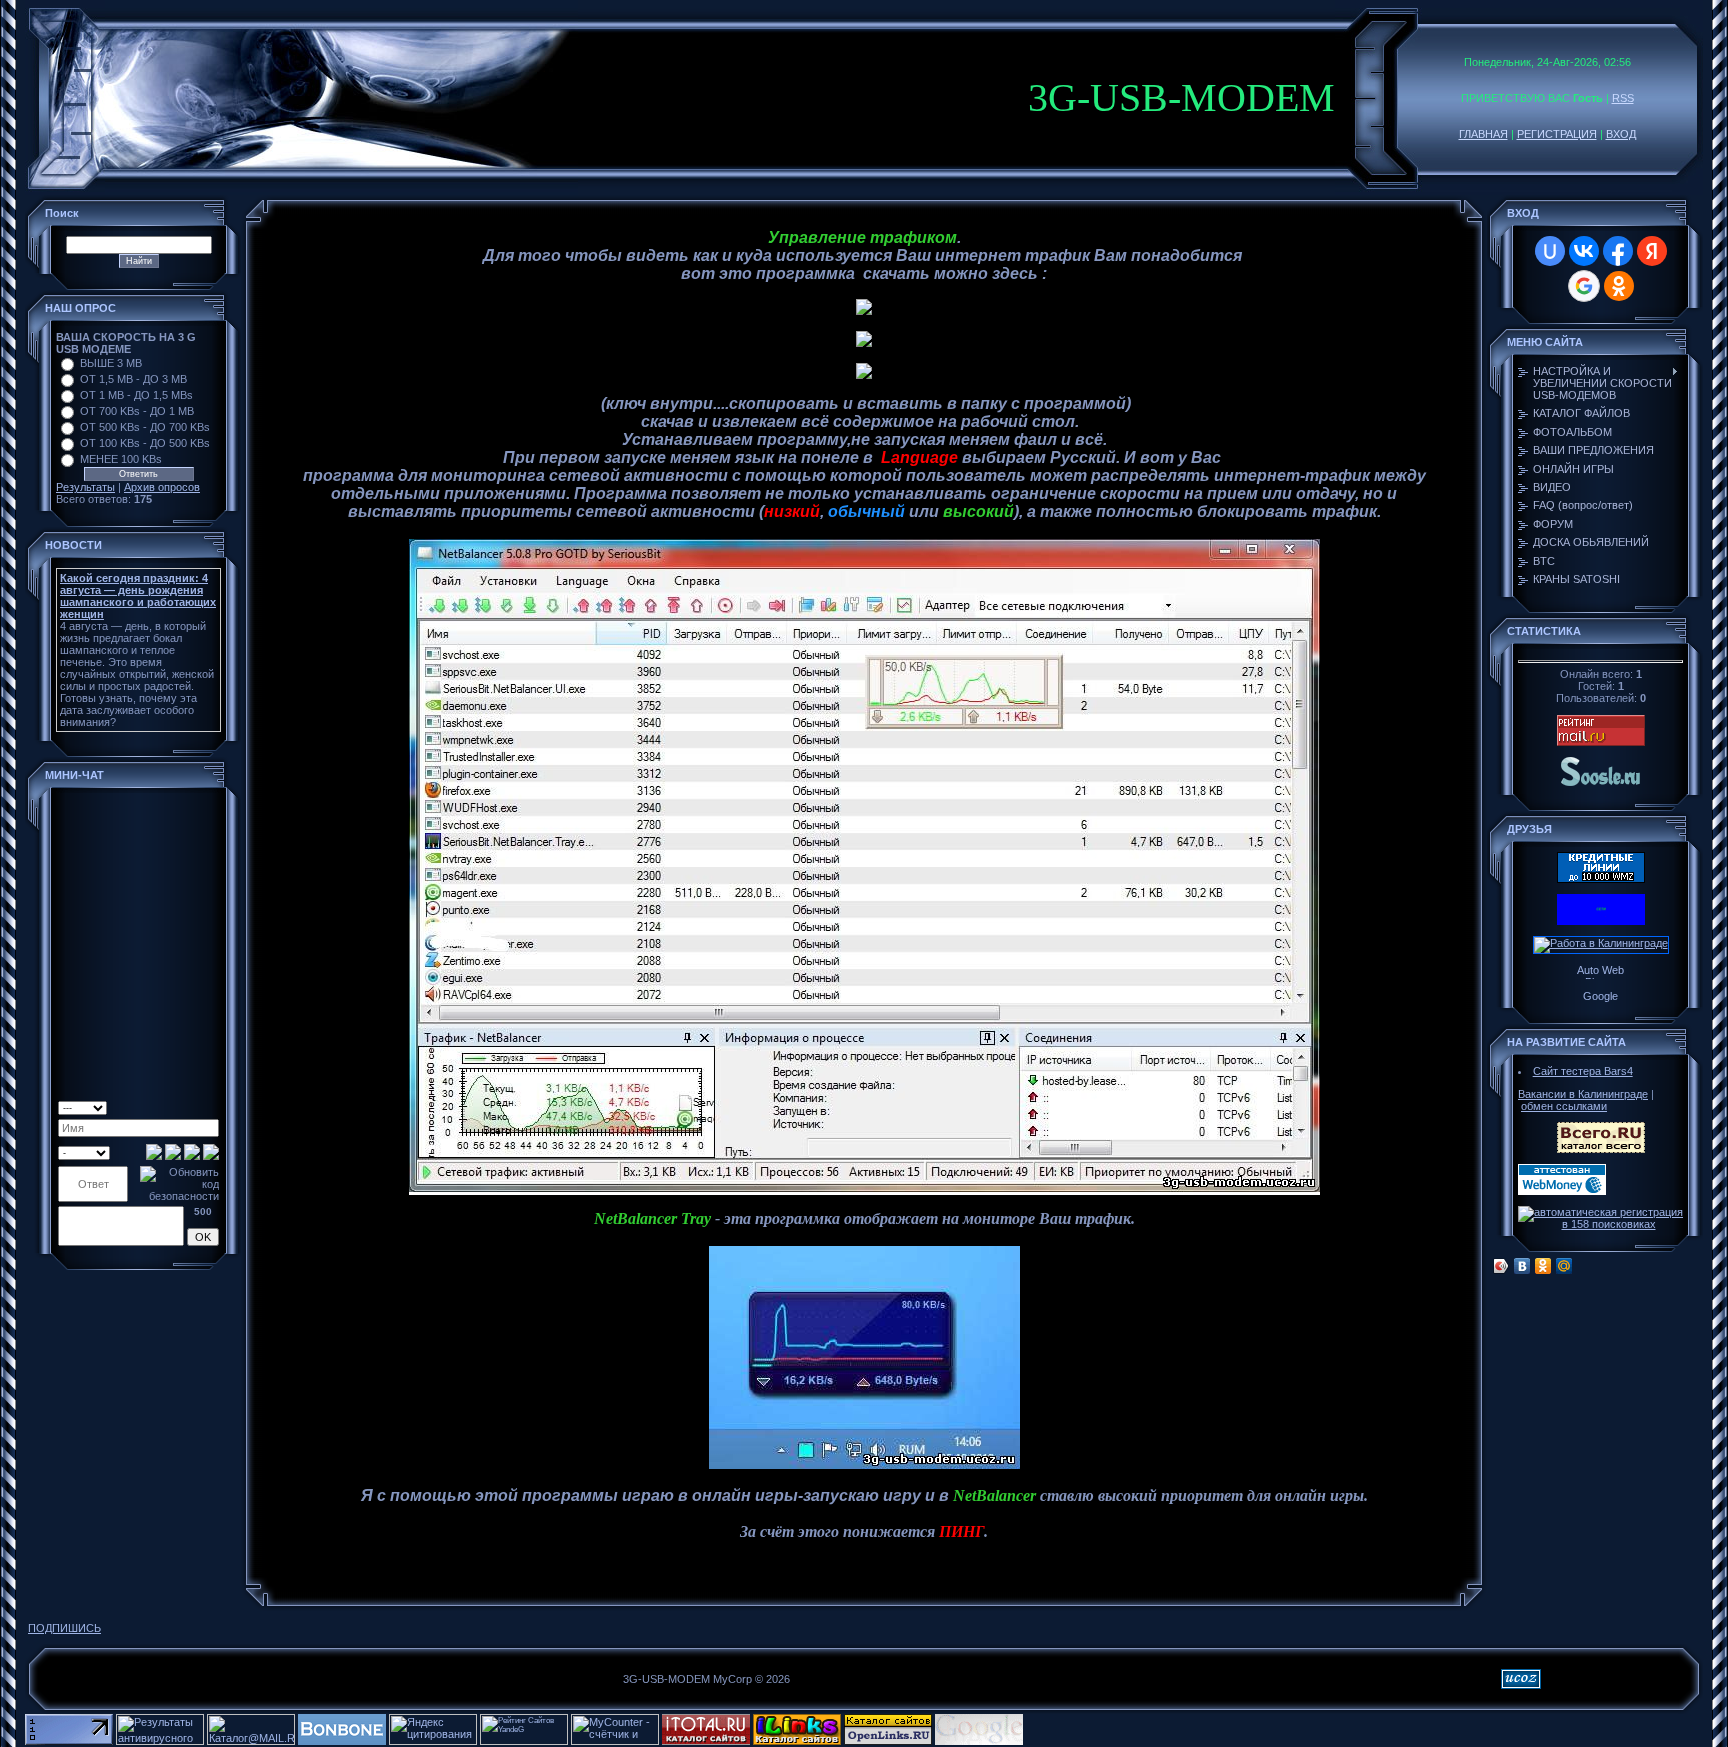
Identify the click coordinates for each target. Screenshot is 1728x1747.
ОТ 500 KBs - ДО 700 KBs (145, 427)
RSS (1623, 98)
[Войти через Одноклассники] (1619, 286)
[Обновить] (162, 1106)
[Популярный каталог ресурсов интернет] (342, 1741)
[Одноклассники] (1543, 1266)
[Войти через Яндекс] (1652, 251)
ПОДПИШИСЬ (64, 1628)
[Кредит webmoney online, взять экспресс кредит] (1601, 879)
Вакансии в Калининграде (1583, 1094)
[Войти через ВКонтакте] (1584, 251)
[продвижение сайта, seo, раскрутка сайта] (1070, 1741)
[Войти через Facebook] (1618, 251)
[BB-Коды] (194, 1106)
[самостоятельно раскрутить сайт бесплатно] (979, 1741)
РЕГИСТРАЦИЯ (1557, 134)
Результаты (85, 487)
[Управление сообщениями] (211, 1106)
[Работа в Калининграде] (1601, 943)
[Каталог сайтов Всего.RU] (1601, 1149)
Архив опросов (162, 487)
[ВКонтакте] (1522, 1266)
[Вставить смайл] (178, 1106)
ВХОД (1621, 134)
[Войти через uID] (1550, 251)
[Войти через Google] (1584, 286)
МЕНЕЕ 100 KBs (121, 459)
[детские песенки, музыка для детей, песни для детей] (1601, 785)
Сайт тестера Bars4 (1583, 1071)
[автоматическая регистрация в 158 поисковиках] (1600, 1224)
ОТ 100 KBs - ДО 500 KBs (145, 443)
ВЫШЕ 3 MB (111, 363)
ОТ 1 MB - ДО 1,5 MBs (136, 395)
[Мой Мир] (1564, 1266)
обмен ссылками (1564, 1106)
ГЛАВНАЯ (1483, 134)
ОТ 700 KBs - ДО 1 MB (137, 411)
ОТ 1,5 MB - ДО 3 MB (133, 379)
